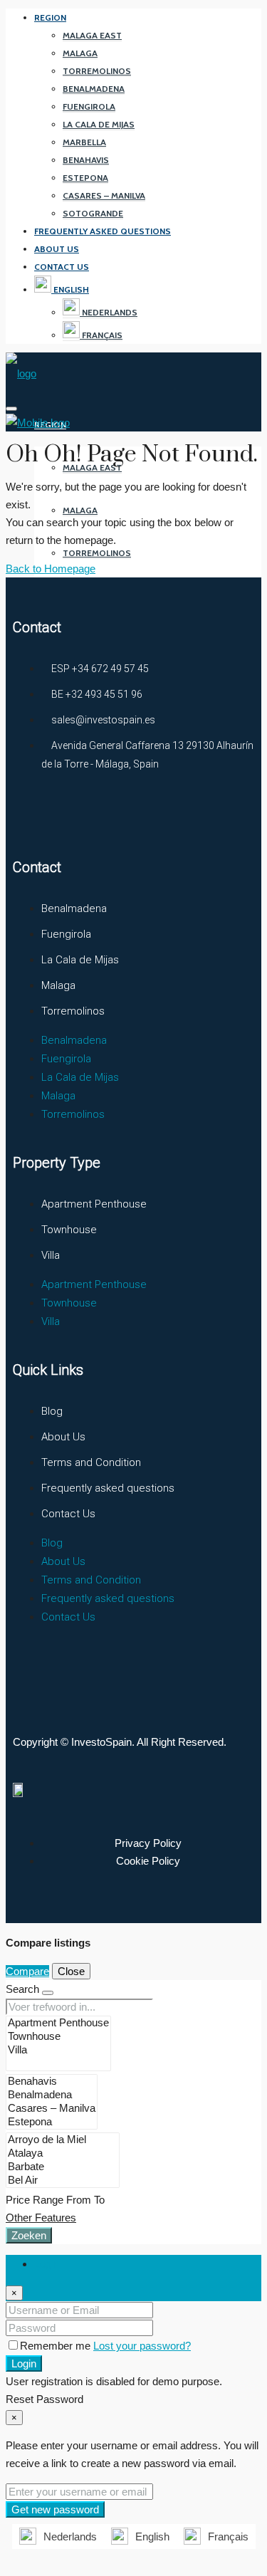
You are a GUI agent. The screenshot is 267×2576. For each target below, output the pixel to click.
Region (50, 17)
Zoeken (29, 2235)
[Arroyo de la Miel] (63, 2140)
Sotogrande (93, 213)
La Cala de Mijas (99, 124)
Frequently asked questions (103, 231)
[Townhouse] (58, 2037)
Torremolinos (97, 71)
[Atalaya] (63, 2153)
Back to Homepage (51, 569)
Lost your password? (142, 2346)
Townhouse (69, 1230)
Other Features (41, 2218)
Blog (52, 1411)
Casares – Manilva (104, 195)
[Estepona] (52, 2122)
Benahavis (86, 160)
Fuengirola (89, 106)
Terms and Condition (91, 1462)
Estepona (85, 178)
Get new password (55, 2509)
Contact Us (62, 267)
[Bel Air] (63, 2180)
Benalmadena (94, 89)
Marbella (84, 142)
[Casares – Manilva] (52, 2109)
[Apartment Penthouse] (58, 2023)
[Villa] (58, 2050)
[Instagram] (83, 816)
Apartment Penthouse (94, 1204)
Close (71, 1971)
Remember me (57, 2346)
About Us (57, 249)
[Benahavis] (52, 2082)
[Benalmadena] (52, 2095)
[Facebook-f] (31, 816)
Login (24, 2363)
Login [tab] (47, 2264)
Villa (51, 1255)
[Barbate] (63, 2167)
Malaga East (92, 35)
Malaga (80, 53)
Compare (27, 1971)
